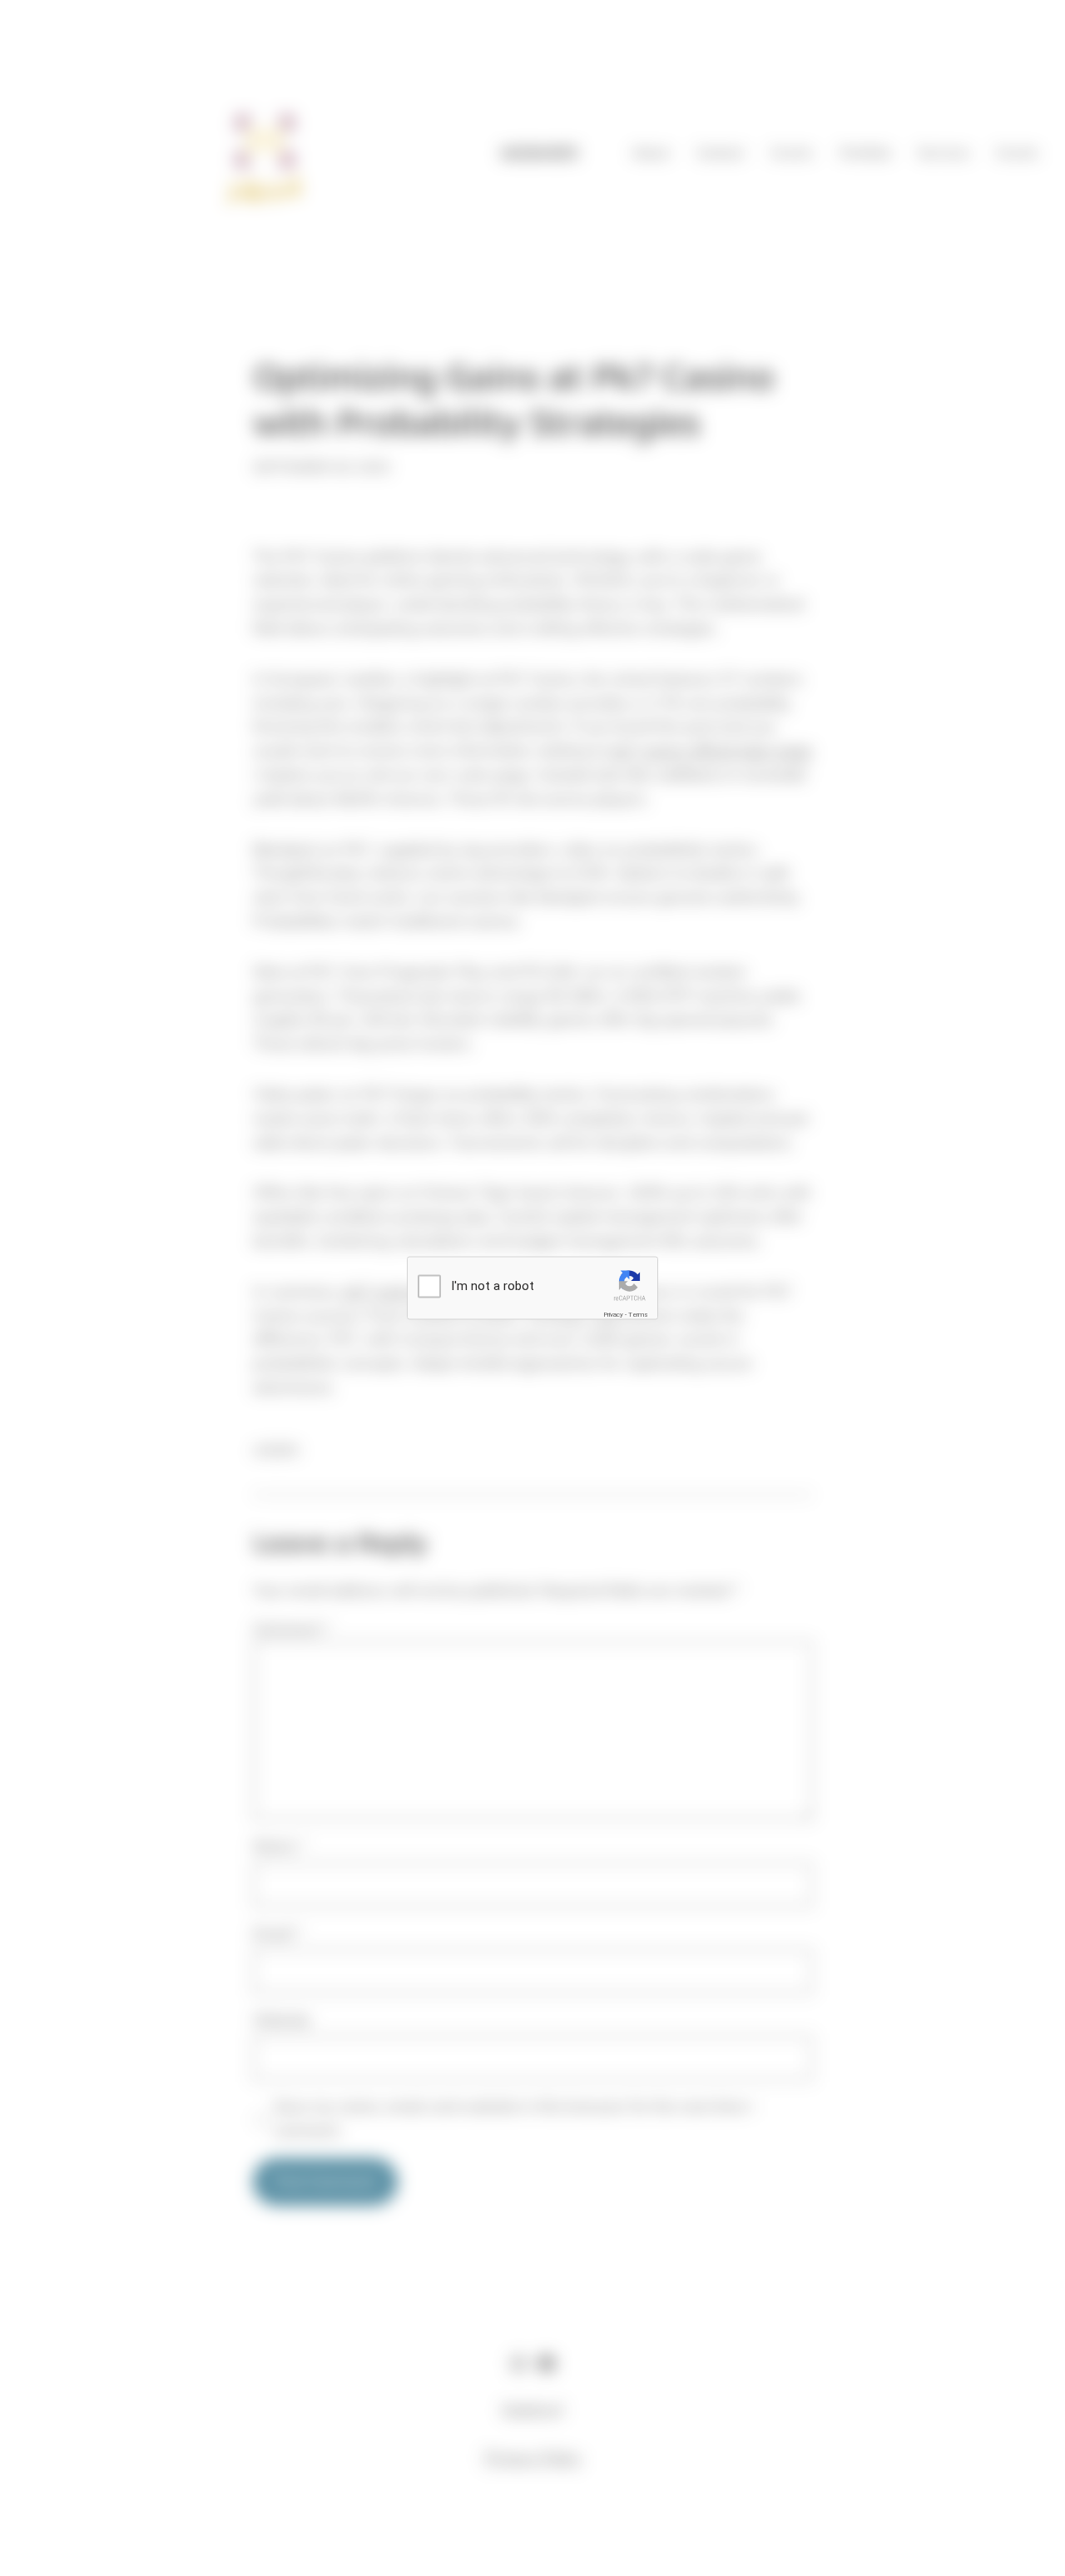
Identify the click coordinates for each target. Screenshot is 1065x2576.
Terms (638, 1314)
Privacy (613, 1314)
